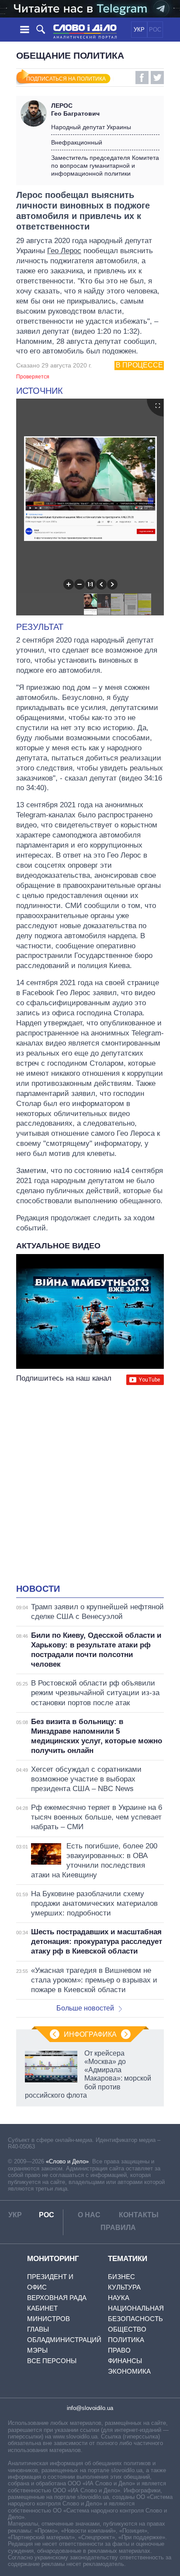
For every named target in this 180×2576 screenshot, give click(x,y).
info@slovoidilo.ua (90, 2408)
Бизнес (121, 2277)
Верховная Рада (57, 2298)
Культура (124, 2287)
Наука (119, 2298)
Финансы (125, 2361)
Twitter (157, 78)
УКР (139, 30)
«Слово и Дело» (67, 2161)
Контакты (139, 2215)
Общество (127, 2329)
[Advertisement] (90, 1485)
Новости (38, 1589)
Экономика (129, 2371)
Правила (118, 2228)
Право (119, 2350)
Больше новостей (85, 2008)
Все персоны (52, 2361)
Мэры (37, 2350)
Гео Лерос (64, 251)
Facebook (142, 78)
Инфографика (90, 2034)
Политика (126, 2340)
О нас (89, 2215)
